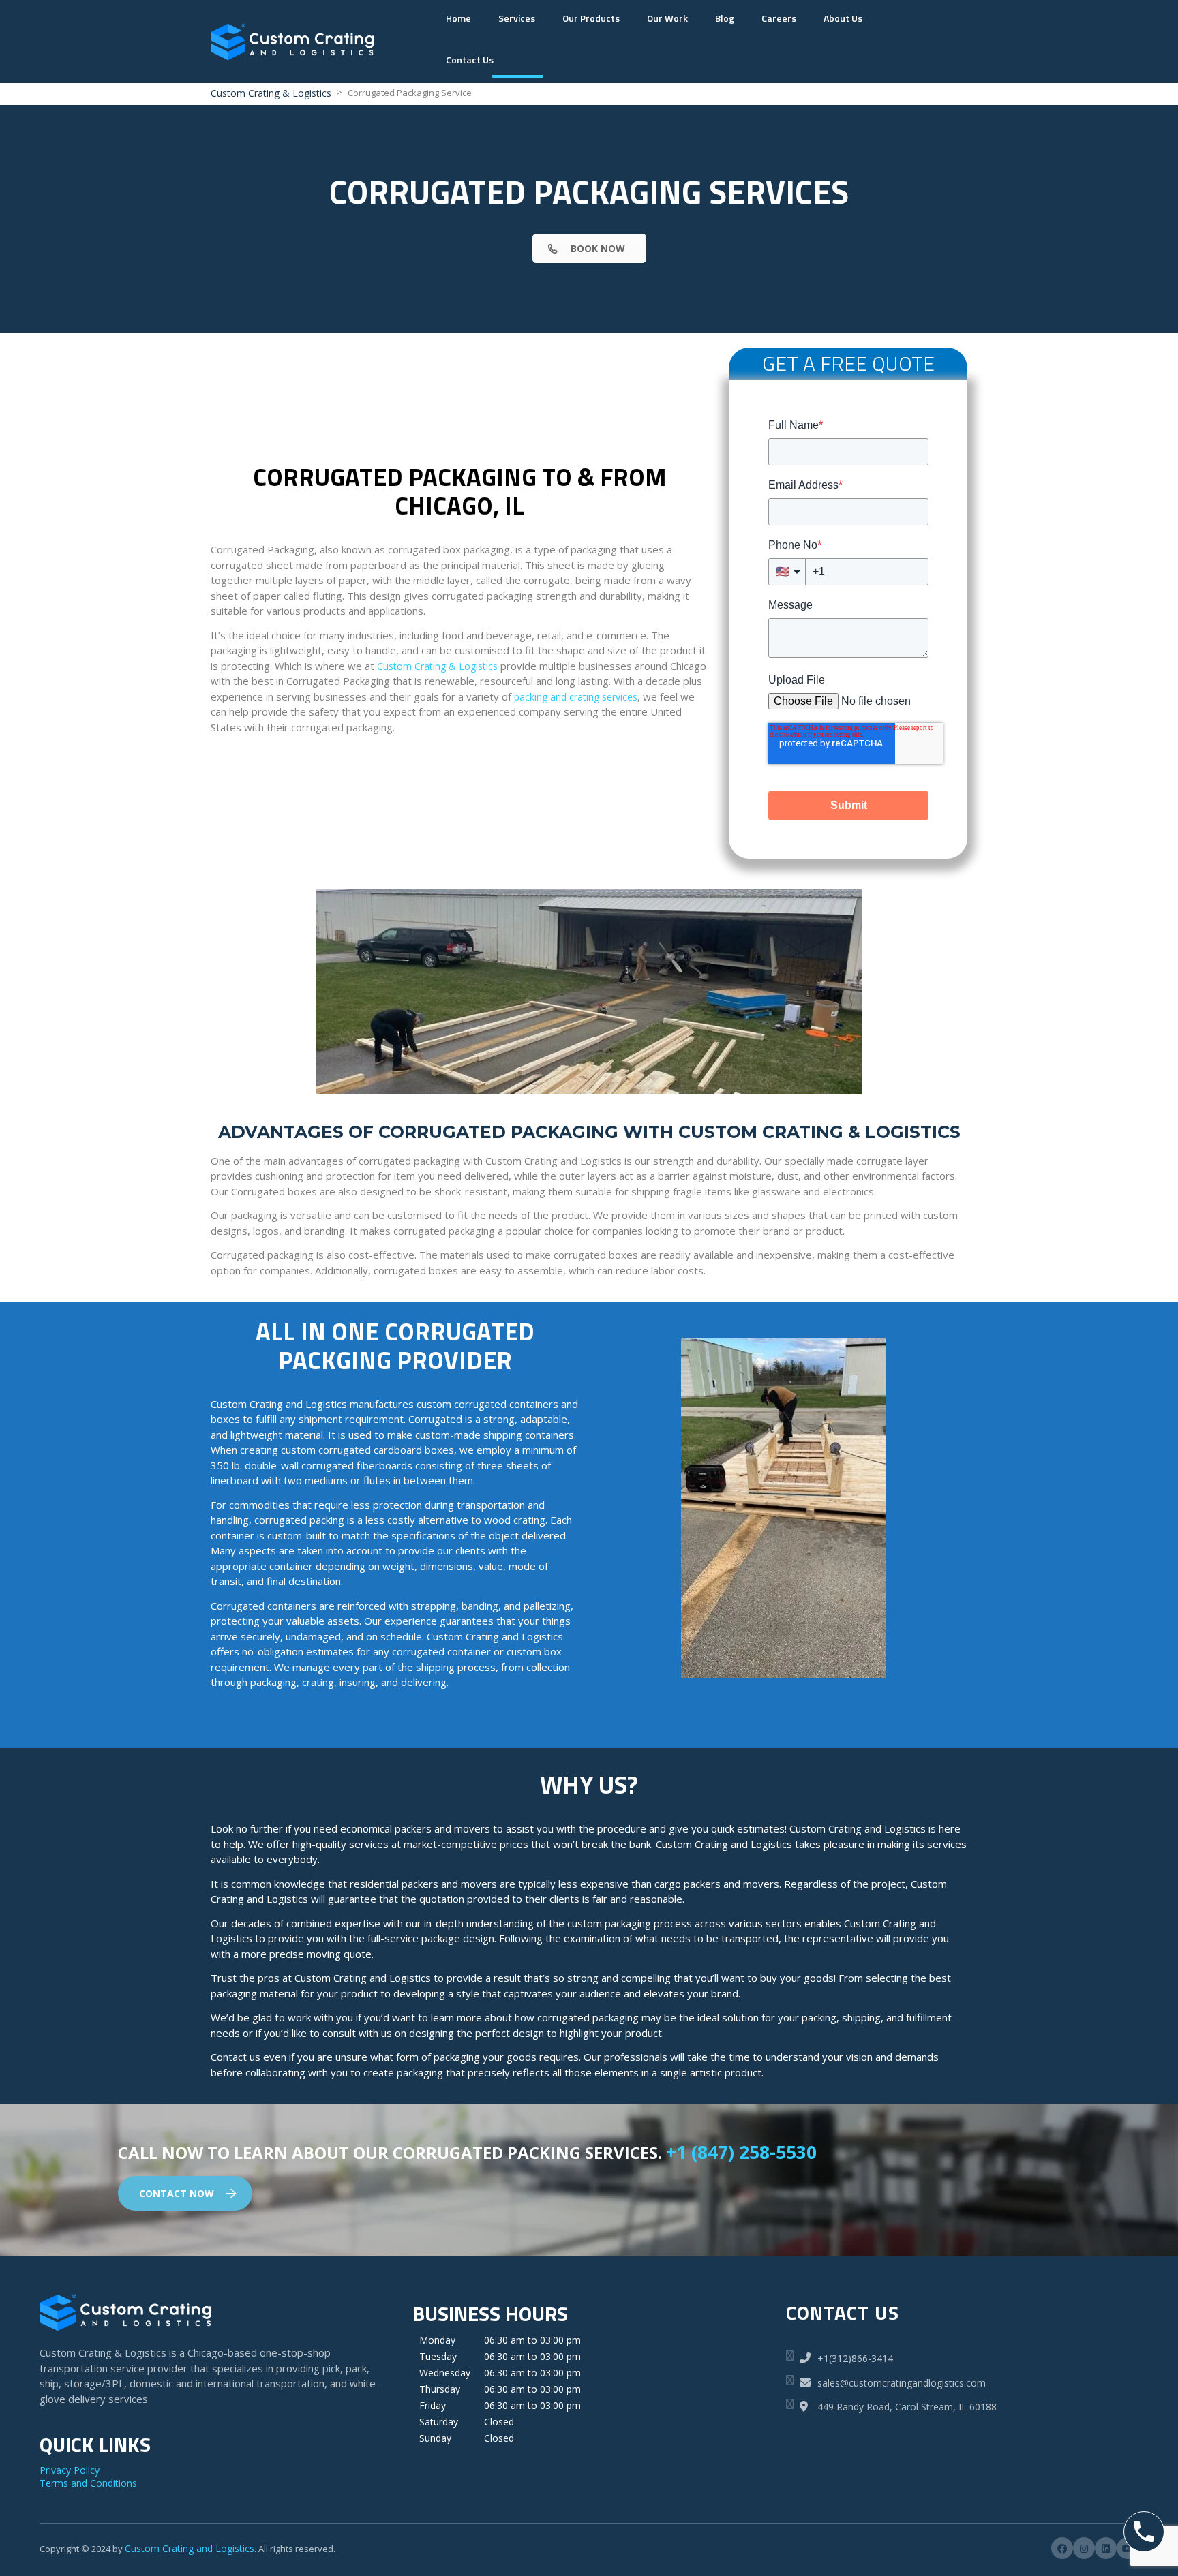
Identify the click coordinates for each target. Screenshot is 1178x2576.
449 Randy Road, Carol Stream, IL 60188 (906, 2407)
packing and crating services (576, 697)
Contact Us (470, 60)
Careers (779, 18)
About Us (843, 18)
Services (517, 18)
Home (458, 18)
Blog (725, 18)
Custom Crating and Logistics (190, 2548)
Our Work (667, 18)
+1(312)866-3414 (855, 2358)
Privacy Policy (70, 2470)
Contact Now (177, 2193)
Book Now (598, 248)
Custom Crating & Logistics (437, 666)
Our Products (591, 18)
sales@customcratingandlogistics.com (902, 2383)
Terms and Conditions (88, 2483)
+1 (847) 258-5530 (741, 2152)
